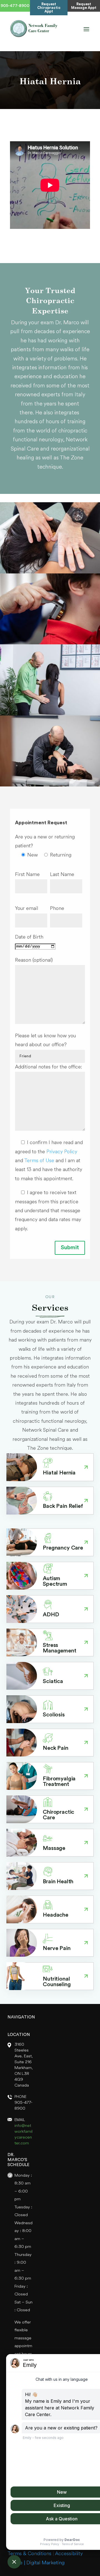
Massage (54, 1849)
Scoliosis (54, 1715)
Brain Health (58, 1882)
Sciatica (53, 1682)
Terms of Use (40, 1161)
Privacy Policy (62, 1152)
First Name (27, 875)
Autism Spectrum (55, 1582)
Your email (27, 909)
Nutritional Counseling (57, 1982)
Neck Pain (56, 1748)
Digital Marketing (45, 2563)
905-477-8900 (15, 6)
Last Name (62, 875)
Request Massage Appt (84, 6)
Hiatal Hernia (59, 1473)
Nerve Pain (57, 1949)
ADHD (51, 1615)
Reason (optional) (34, 960)
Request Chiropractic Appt (49, 8)
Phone (57, 909)
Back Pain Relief (63, 1506)
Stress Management (59, 1648)
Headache (56, 1915)
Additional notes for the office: (48, 1067)
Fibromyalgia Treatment (59, 1782)
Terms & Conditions (29, 2554)
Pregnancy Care (63, 1548)
